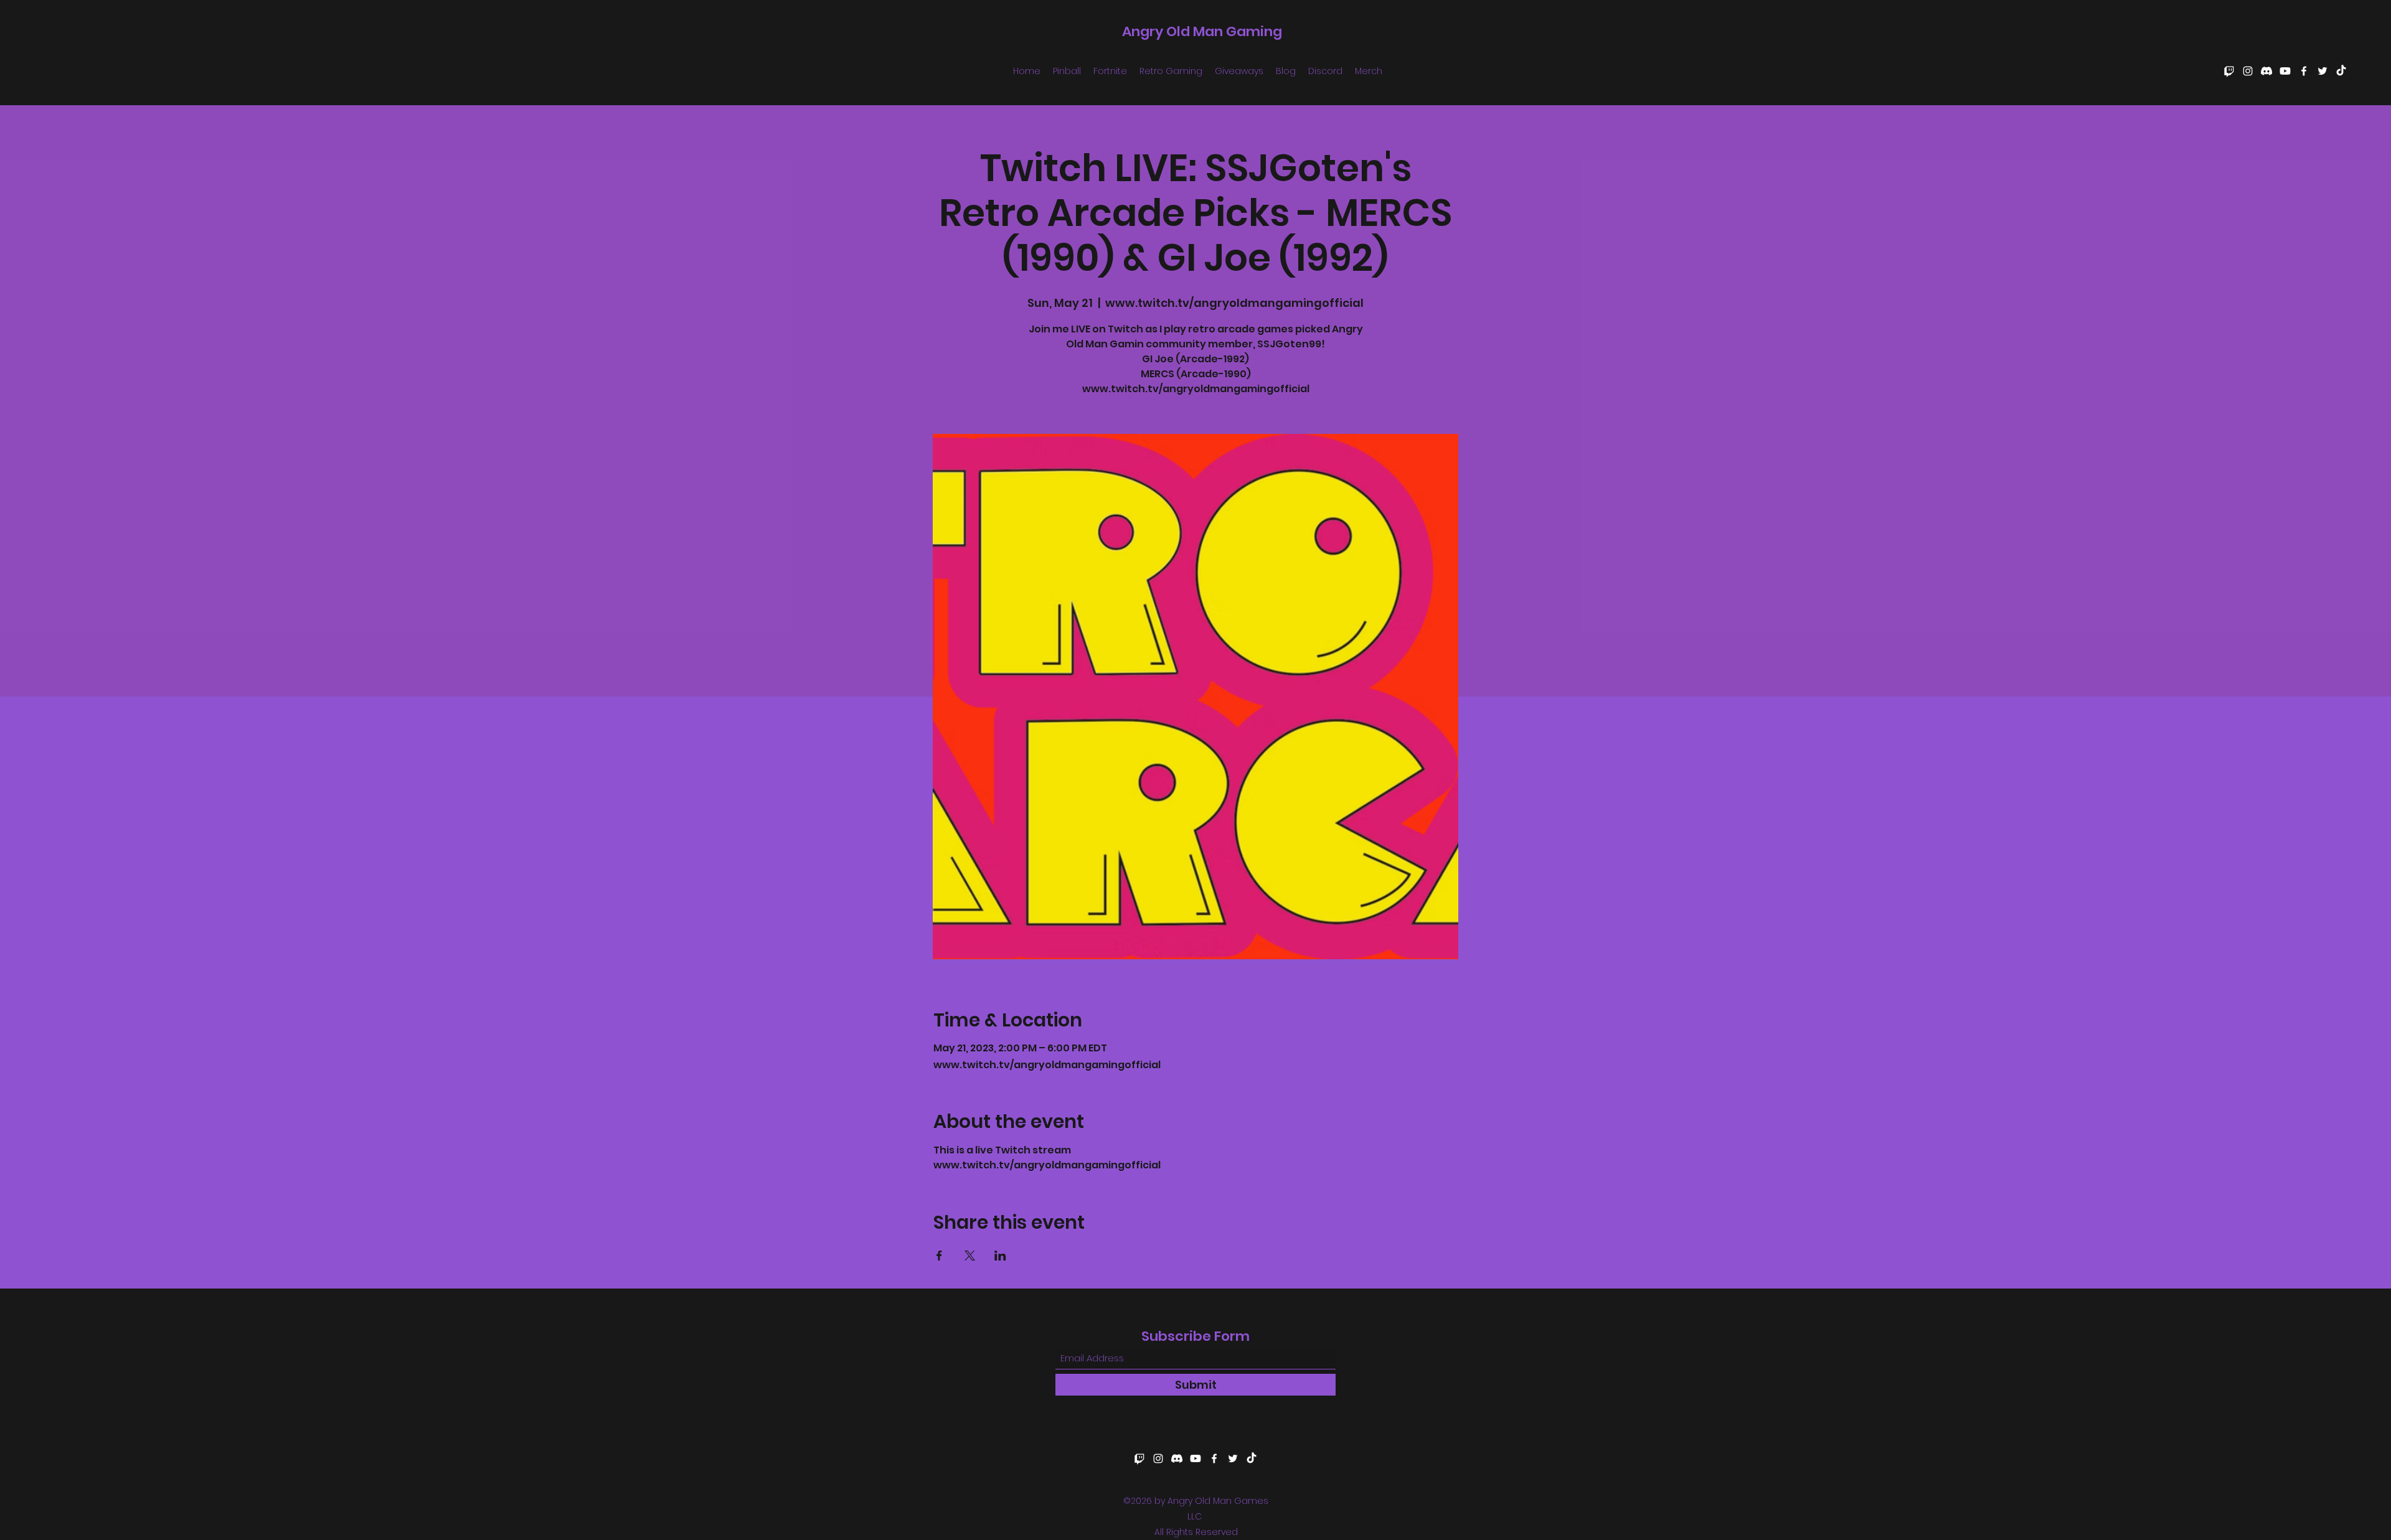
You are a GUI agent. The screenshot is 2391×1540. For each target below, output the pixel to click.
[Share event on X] (970, 1256)
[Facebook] (2304, 71)
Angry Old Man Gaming (1202, 31)
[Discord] (2266, 71)
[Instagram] (2248, 71)
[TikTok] (2341, 71)
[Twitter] (2323, 71)
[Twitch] (2229, 71)
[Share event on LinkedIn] (1000, 1256)
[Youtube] (2285, 71)
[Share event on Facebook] (939, 1256)
